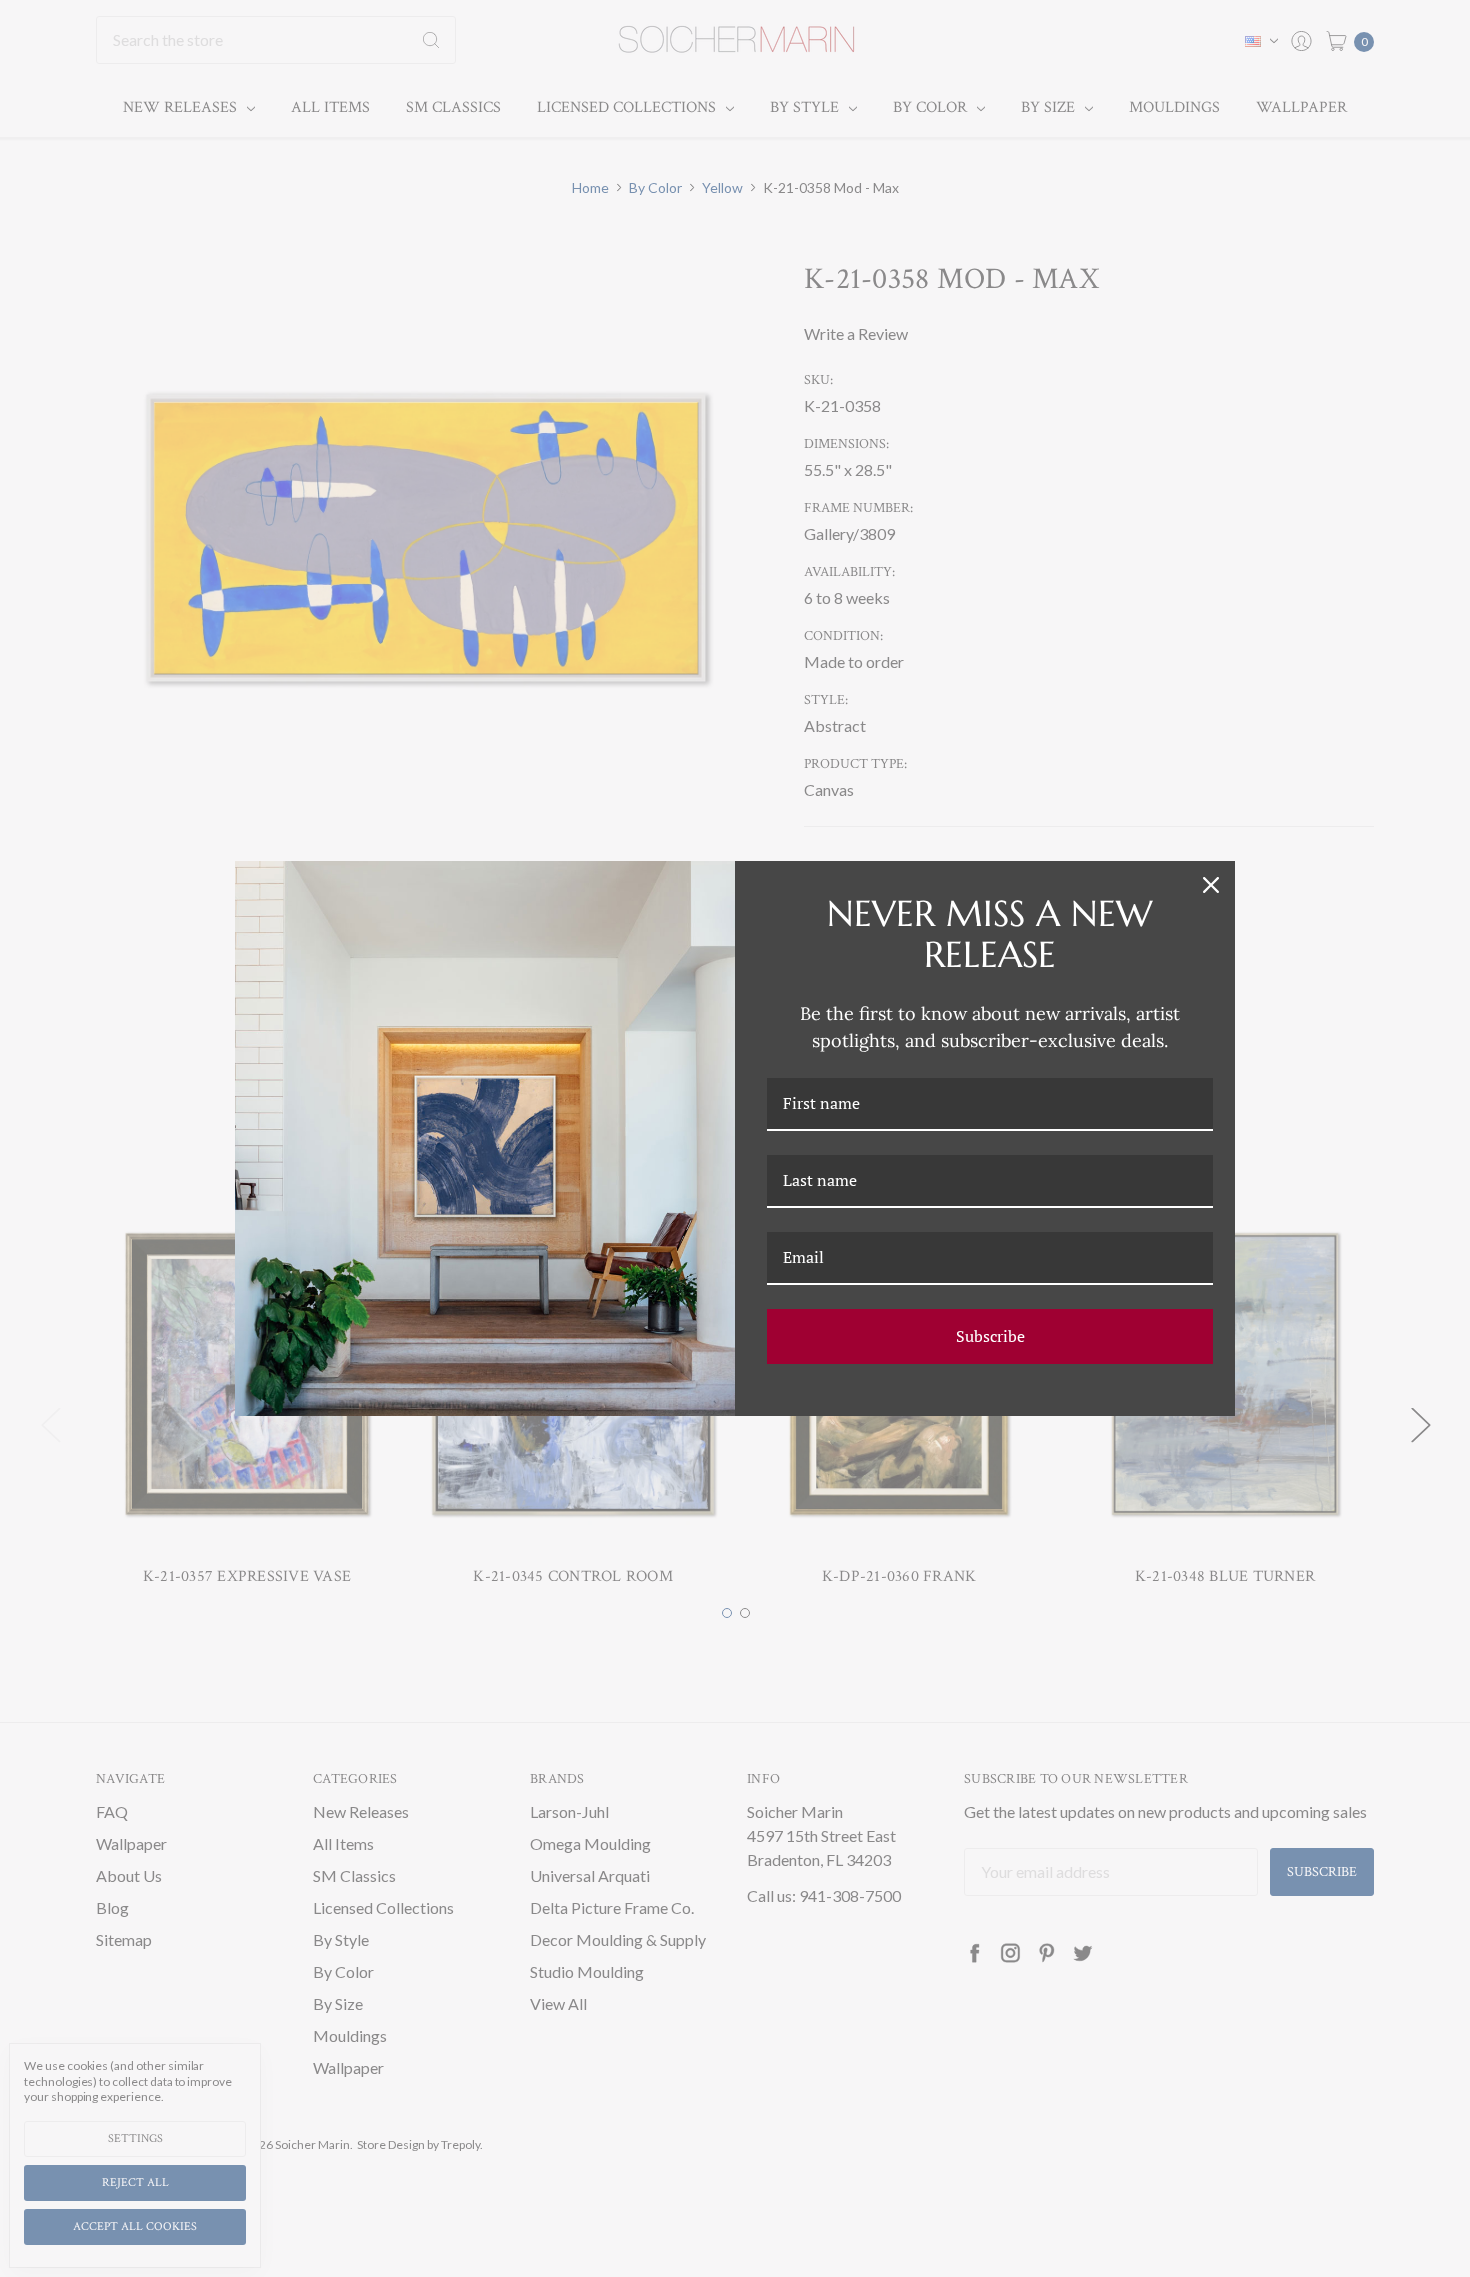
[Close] (1211, 885)
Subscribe (990, 1336)
